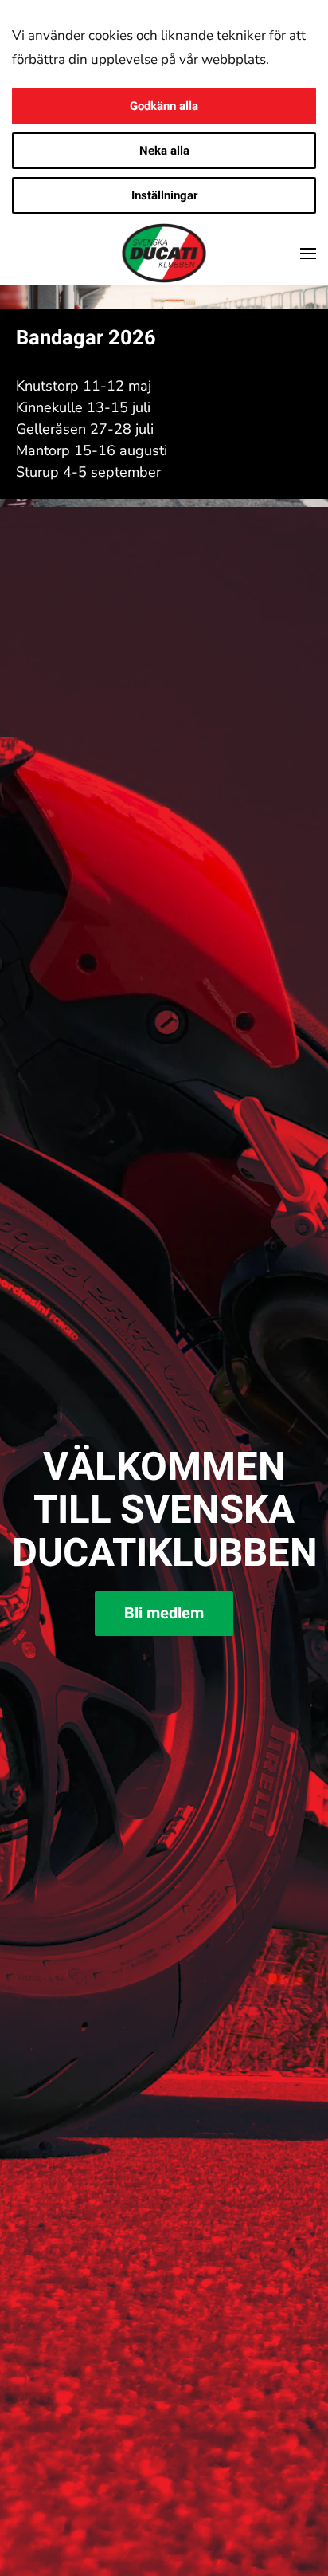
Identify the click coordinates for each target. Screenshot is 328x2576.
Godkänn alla (164, 106)
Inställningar (164, 195)
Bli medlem (164, 1613)
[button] (308, 254)
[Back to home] (164, 254)
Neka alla (164, 151)
